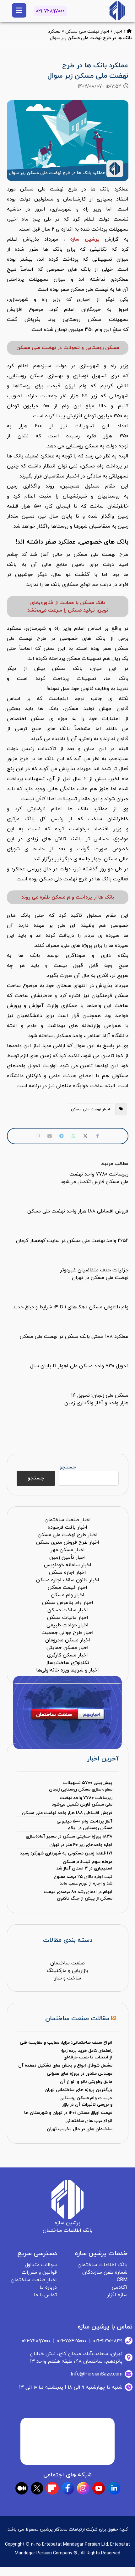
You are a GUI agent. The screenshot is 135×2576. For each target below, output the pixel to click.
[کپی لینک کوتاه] (38, 1136)
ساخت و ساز (68, 1978)
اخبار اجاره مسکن (67, 1572)
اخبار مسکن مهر (68, 1550)
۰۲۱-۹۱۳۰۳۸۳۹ (108, 2341)
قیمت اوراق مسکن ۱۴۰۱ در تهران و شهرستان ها (68, 2113)
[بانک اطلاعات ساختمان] (129, 31)
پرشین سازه (85, 239)
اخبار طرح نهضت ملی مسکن (68, 1535)
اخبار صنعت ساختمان (68, 1520)
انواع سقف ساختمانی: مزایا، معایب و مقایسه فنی (66, 2043)
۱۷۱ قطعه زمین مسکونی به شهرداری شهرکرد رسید (66, 1853)
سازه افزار (117, 2295)
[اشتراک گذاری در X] (85, 1136)
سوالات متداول (41, 2265)
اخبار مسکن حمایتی (67, 1648)
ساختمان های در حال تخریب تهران (80, 2129)
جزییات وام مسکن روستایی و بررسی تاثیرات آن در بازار (86, 2101)
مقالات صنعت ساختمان (77, 2019)
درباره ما (48, 2287)
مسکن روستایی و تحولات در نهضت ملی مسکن (68, 348)
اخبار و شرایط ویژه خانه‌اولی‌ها (67, 1670)
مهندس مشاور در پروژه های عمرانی (80, 2074)
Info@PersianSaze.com (97, 2374)
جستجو (67, 1467)
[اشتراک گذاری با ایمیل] (50, 1136)
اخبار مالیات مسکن (68, 1618)
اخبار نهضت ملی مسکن (87, 31)
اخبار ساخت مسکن (68, 1610)
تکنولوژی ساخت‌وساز (67, 1663)
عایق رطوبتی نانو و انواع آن (86, 2082)
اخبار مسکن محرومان (68, 1640)
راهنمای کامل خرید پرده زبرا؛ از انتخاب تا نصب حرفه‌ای (86, 2054)
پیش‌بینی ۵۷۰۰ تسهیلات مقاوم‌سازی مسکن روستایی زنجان (81, 1786)
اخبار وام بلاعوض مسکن (68, 1603)
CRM (122, 2280)
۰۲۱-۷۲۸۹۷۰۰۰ (50, 11)
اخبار (118, 31)
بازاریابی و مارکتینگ (67, 1971)
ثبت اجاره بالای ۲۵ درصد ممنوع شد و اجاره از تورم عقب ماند (83, 1880)
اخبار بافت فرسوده (67, 1527)
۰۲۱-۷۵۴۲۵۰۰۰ (72, 2341)
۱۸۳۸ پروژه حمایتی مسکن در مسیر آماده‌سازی (69, 1836)
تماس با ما (45, 2295)
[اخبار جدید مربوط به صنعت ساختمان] (117, 11)
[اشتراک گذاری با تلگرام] (62, 1136)
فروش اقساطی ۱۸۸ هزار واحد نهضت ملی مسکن (67, 1813)
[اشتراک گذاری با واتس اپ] (73, 1136)
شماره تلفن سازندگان (105, 2272)
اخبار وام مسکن (68, 1595)
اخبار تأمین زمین (67, 1557)
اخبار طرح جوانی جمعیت (67, 1633)
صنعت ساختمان (67, 1963)
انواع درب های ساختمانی (89, 2121)
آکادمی (120, 2287)
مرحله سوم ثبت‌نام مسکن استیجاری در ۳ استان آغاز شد (84, 1865)
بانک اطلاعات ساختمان (103, 2265)
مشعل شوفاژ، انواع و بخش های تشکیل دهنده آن (65, 2065)
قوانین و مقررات (39, 2272)
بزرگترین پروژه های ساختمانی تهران (78, 2090)
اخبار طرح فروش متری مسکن (68, 1542)
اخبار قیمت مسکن (67, 1588)
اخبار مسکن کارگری (67, 1655)
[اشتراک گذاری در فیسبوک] (97, 1136)
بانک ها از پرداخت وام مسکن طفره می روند (68, 897)
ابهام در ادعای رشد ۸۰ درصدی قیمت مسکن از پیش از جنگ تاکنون (78, 1895)
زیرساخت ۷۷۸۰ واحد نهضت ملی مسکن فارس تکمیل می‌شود (82, 1801)
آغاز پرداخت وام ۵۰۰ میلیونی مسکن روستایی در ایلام (84, 1825)
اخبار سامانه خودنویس (68, 1565)
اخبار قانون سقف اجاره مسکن (68, 1580)
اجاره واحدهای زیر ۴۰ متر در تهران (81, 1845)
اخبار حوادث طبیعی (67, 1625)
